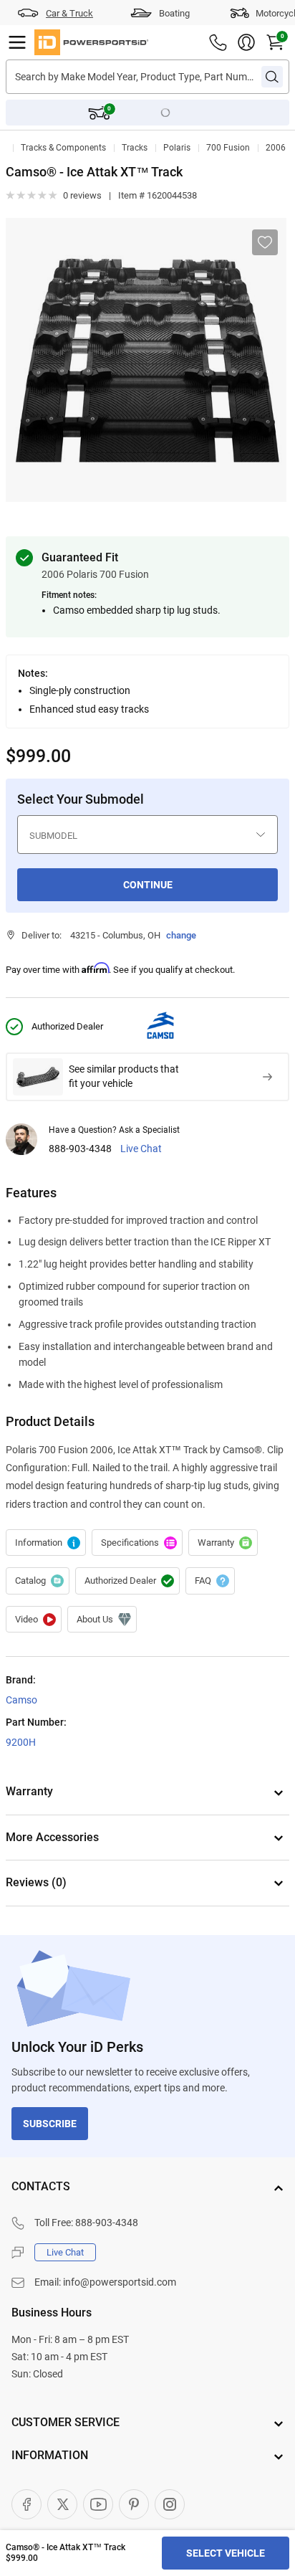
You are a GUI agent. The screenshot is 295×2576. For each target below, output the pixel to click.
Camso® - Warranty (223, 1543)
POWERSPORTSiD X (62, 2504)
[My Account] (246, 42)
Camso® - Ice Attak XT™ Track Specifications (137, 1543)
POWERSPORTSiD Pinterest (134, 2504)
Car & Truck (69, 13)
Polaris (177, 148)
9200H (21, 1742)
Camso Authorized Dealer (127, 1581)
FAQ (210, 1581)
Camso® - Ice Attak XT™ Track (46, 1543)
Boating (174, 13)
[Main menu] (17, 42)
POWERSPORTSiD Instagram (170, 2504)
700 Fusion (228, 148)
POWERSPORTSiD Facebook (26, 2504)
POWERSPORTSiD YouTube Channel (98, 2504)
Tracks (135, 148)
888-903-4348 (80, 1149)
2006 (276, 148)
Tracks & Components (63, 148)
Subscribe (50, 2124)
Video (34, 1620)
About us (102, 1620)
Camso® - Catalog (38, 1581)
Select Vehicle (226, 2553)
